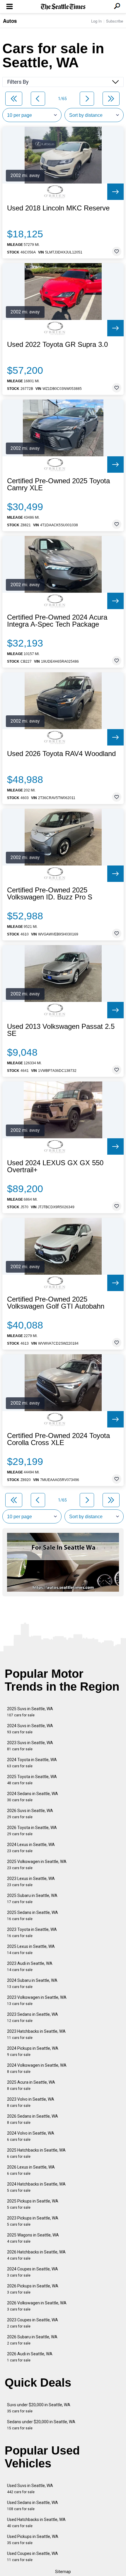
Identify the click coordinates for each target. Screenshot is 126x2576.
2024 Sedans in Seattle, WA (33, 1797)
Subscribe (115, 21)
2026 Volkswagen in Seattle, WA (37, 2306)
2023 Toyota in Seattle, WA (32, 1933)
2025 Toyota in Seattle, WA (32, 1780)
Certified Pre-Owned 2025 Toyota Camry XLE (58, 484)
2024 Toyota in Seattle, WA (32, 1763)
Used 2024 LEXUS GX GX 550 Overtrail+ (55, 1166)
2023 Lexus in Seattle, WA (31, 1882)
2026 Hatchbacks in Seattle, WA (36, 2255)
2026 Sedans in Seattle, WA (33, 2119)
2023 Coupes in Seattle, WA (33, 2323)
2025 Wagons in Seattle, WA (33, 2238)
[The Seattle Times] (63, 7)
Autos (10, 21)
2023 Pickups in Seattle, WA (33, 2221)
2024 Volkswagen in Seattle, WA (37, 2068)
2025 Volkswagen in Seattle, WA (37, 1865)
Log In (96, 21)
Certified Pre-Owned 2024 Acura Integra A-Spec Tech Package (57, 621)
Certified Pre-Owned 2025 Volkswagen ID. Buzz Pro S (50, 894)
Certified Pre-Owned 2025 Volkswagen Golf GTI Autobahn (56, 1303)
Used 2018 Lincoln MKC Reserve (58, 208)
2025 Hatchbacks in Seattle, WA (36, 2153)
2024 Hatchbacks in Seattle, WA (36, 2187)
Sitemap (63, 2572)
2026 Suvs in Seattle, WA (30, 1814)
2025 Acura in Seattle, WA (31, 2085)
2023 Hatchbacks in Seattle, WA (36, 2034)
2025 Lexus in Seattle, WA (31, 1949)
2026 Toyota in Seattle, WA (32, 1831)
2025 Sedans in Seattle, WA (33, 1916)
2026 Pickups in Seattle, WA (33, 2289)
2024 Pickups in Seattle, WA (33, 2051)
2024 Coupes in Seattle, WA (33, 2272)
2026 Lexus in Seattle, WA (31, 2170)
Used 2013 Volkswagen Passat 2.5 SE (61, 1030)
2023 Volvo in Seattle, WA (31, 2102)
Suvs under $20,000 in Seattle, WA (39, 2408)
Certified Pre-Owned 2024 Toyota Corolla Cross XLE (58, 1439)
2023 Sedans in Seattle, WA (33, 2017)
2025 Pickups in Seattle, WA (33, 2204)
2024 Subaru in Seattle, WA (32, 1983)
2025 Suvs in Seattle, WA (30, 1712)
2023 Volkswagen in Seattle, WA (37, 2000)
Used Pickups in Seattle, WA (33, 2540)
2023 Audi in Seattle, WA (30, 1966)
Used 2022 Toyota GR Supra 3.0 (57, 345)
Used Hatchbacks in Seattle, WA (36, 2523)
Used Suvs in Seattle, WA (30, 2489)
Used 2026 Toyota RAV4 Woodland (61, 754)
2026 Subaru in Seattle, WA (32, 2340)
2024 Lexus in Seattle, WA (31, 1848)
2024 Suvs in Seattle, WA (30, 1729)
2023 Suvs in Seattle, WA (30, 1746)
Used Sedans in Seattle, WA (33, 2506)
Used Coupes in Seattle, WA (33, 2557)
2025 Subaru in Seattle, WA (32, 1899)
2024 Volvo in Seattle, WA (31, 2136)
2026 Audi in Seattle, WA (30, 2357)
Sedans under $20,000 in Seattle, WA (41, 2425)
